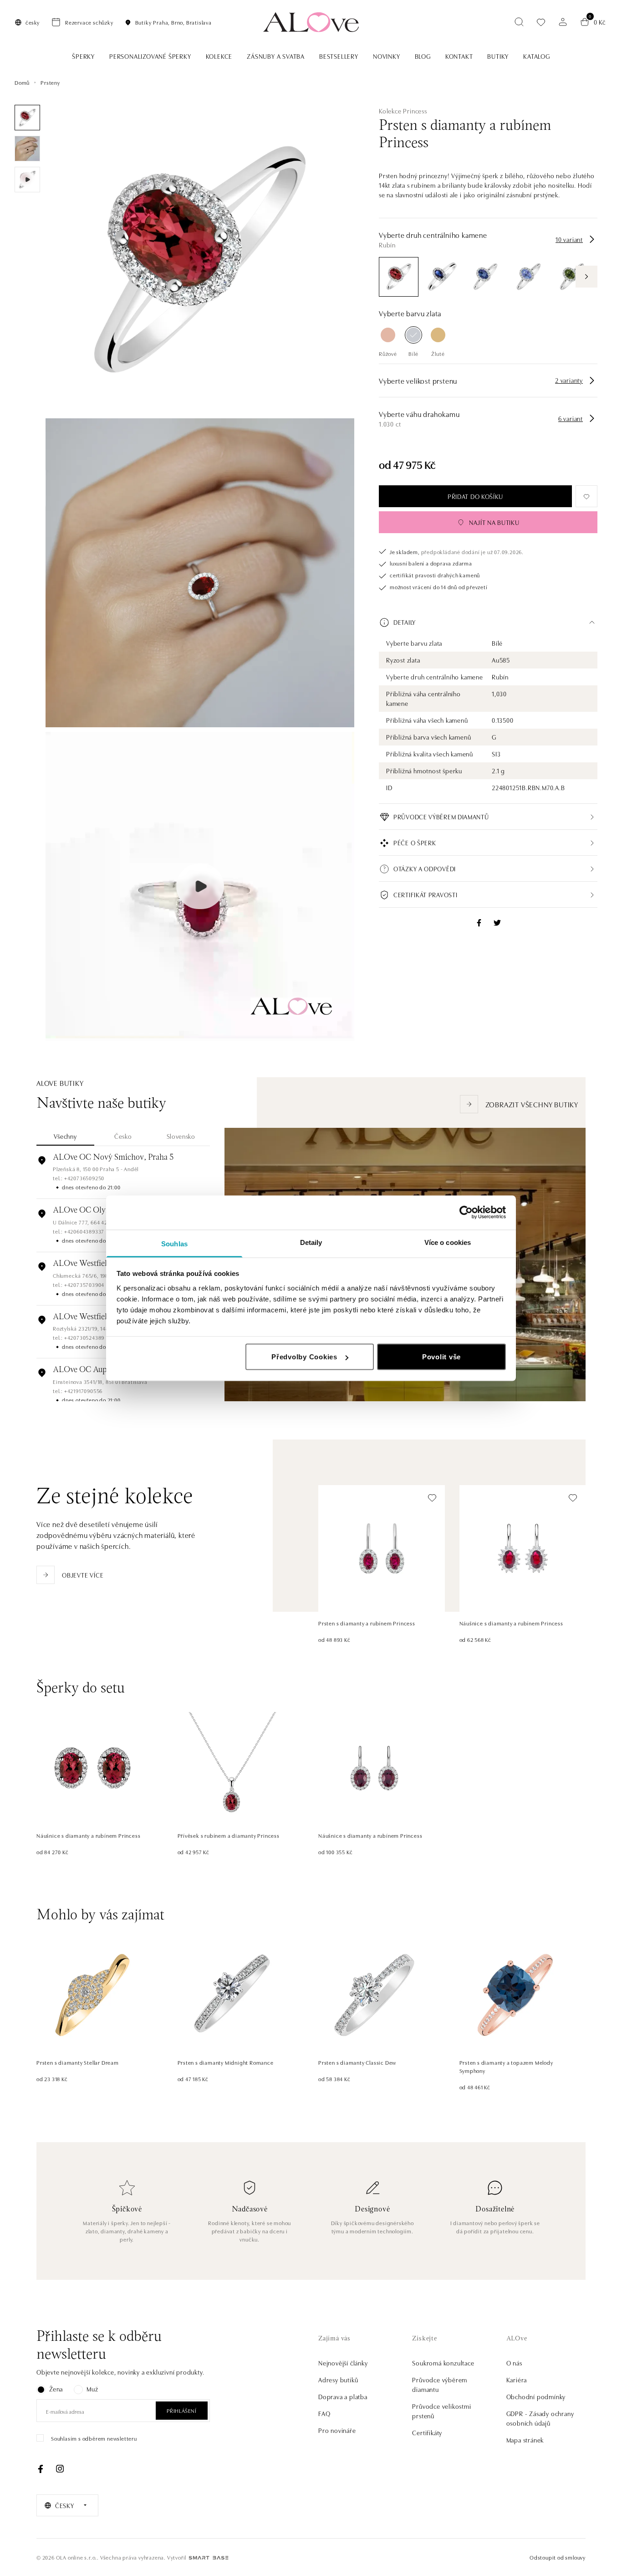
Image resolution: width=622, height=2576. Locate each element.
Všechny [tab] (65, 1136)
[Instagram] (60, 2469)
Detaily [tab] (311, 1242)
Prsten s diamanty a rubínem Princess (367, 1623)
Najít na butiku (494, 522)
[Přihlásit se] (563, 22)
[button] (488, 622)
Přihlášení (182, 2410)
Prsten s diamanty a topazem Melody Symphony (506, 2066)
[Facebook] (41, 2469)
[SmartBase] (209, 2558)
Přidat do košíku (475, 497)
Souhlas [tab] (174, 1243)
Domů (22, 82)
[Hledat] (519, 22)
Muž (92, 2389)
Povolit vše (441, 1357)
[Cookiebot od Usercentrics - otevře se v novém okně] (466, 1213)
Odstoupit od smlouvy (558, 2557)
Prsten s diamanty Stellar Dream (78, 2062)
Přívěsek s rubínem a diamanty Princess (229, 1835)
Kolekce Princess (403, 111)
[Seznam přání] (541, 22)
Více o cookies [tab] (448, 1242)
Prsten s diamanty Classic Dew (357, 2062)
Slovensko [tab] (181, 1136)
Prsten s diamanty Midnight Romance (226, 2062)
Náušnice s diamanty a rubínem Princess (511, 1623)
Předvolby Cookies (304, 1357)
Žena (56, 2389)
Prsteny (50, 82)
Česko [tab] (123, 1136)
